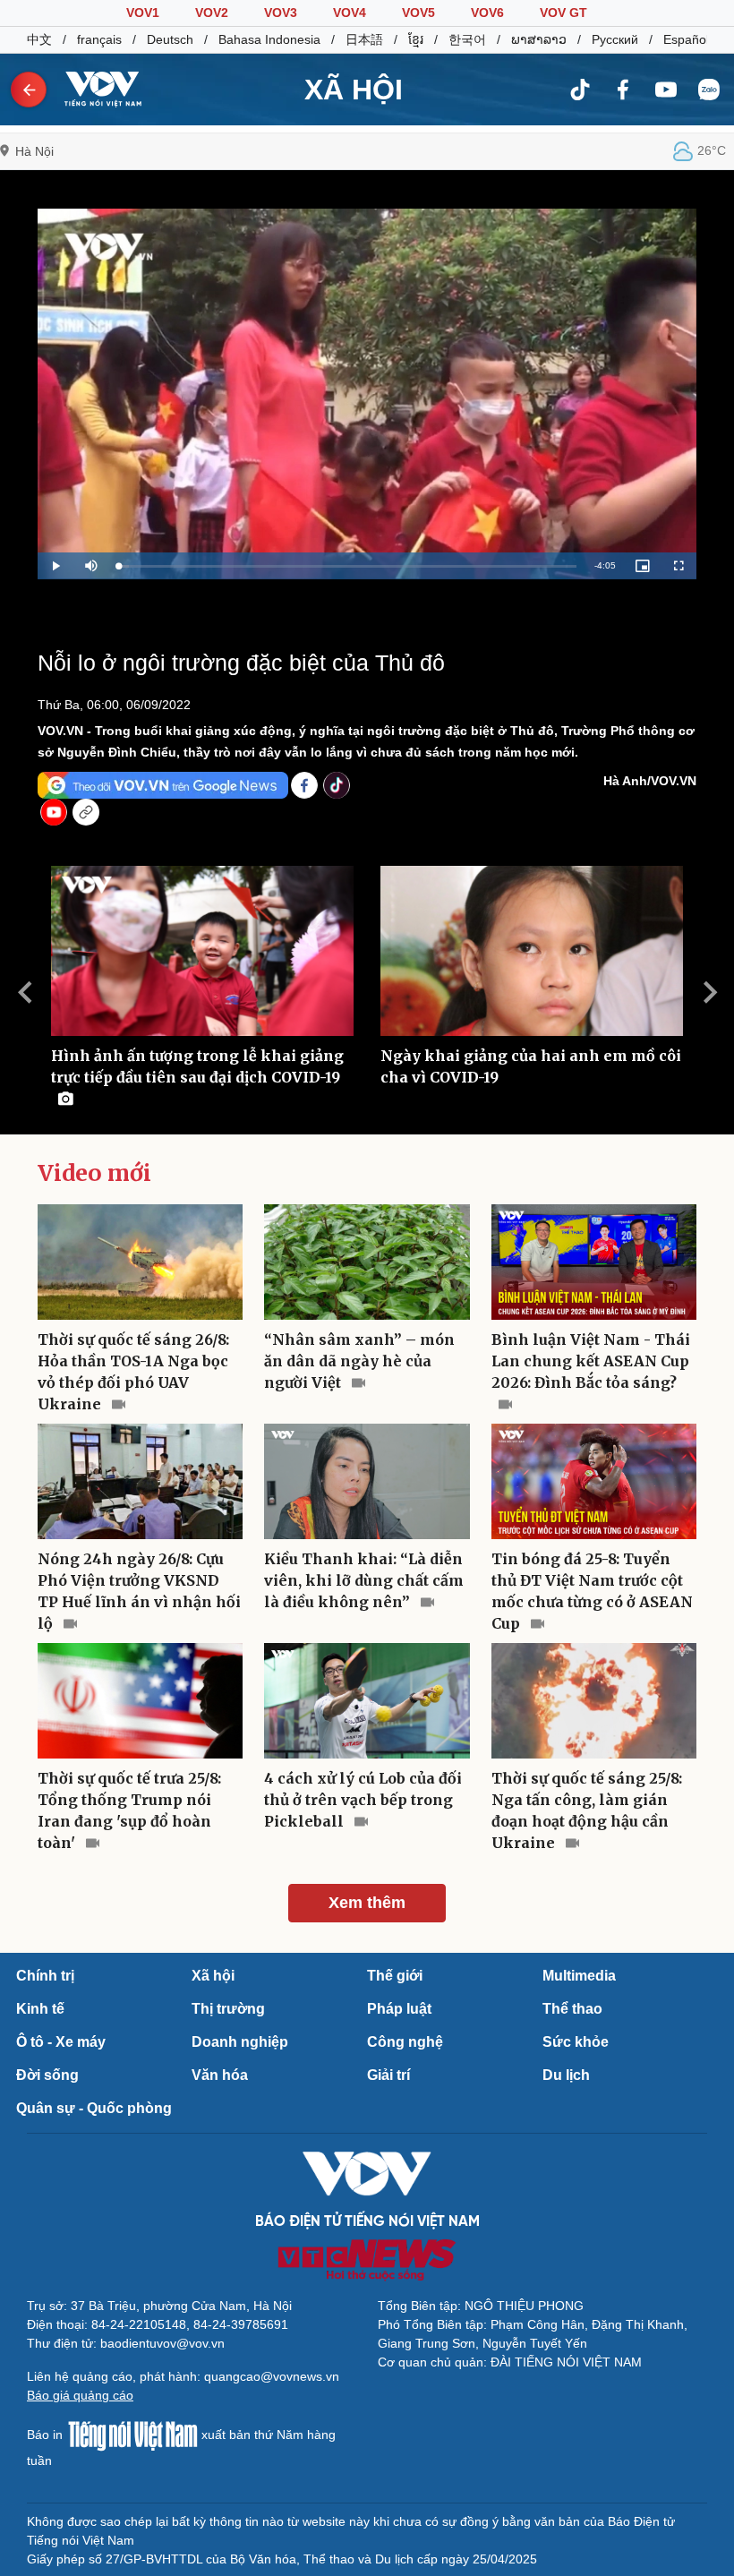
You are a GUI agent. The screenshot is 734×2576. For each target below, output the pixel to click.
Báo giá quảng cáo (80, 2395)
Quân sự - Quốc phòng (94, 2108)
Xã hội (213, 1976)
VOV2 (212, 13)
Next (710, 992)
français (99, 39)
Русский (615, 39)
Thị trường (228, 2009)
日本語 (364, 39)
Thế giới (395, 1976)
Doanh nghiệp (240, 2042)
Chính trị (45, 1976)
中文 (39, 39)
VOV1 (143, 13)
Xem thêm (367, 1903)
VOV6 (487, 13)
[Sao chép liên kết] (86, 812)
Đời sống (47, 2075)
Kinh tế (40, 2009)
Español (686, 39)
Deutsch (170, 39)
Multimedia (579, 1976)
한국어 (467, 39)
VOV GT (563, 13)
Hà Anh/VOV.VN (650, 781)
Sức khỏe (576, 2042)
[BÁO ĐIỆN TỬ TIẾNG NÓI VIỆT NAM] (96, 89)
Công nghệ (405, 2042)
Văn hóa (220, 2075)
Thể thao (572, 2009)
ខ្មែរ (416, 39)
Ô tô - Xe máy (61, 2042)
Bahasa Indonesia (269, 39)
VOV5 (418, 13)
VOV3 (281, 13)
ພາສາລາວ (539, 39)
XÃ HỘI (354, 90)
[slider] (347, 566)
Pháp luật (399, 2009)
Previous (24, 992)
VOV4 (350, 13)
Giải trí (388, 2075)
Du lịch (566, 2075)
